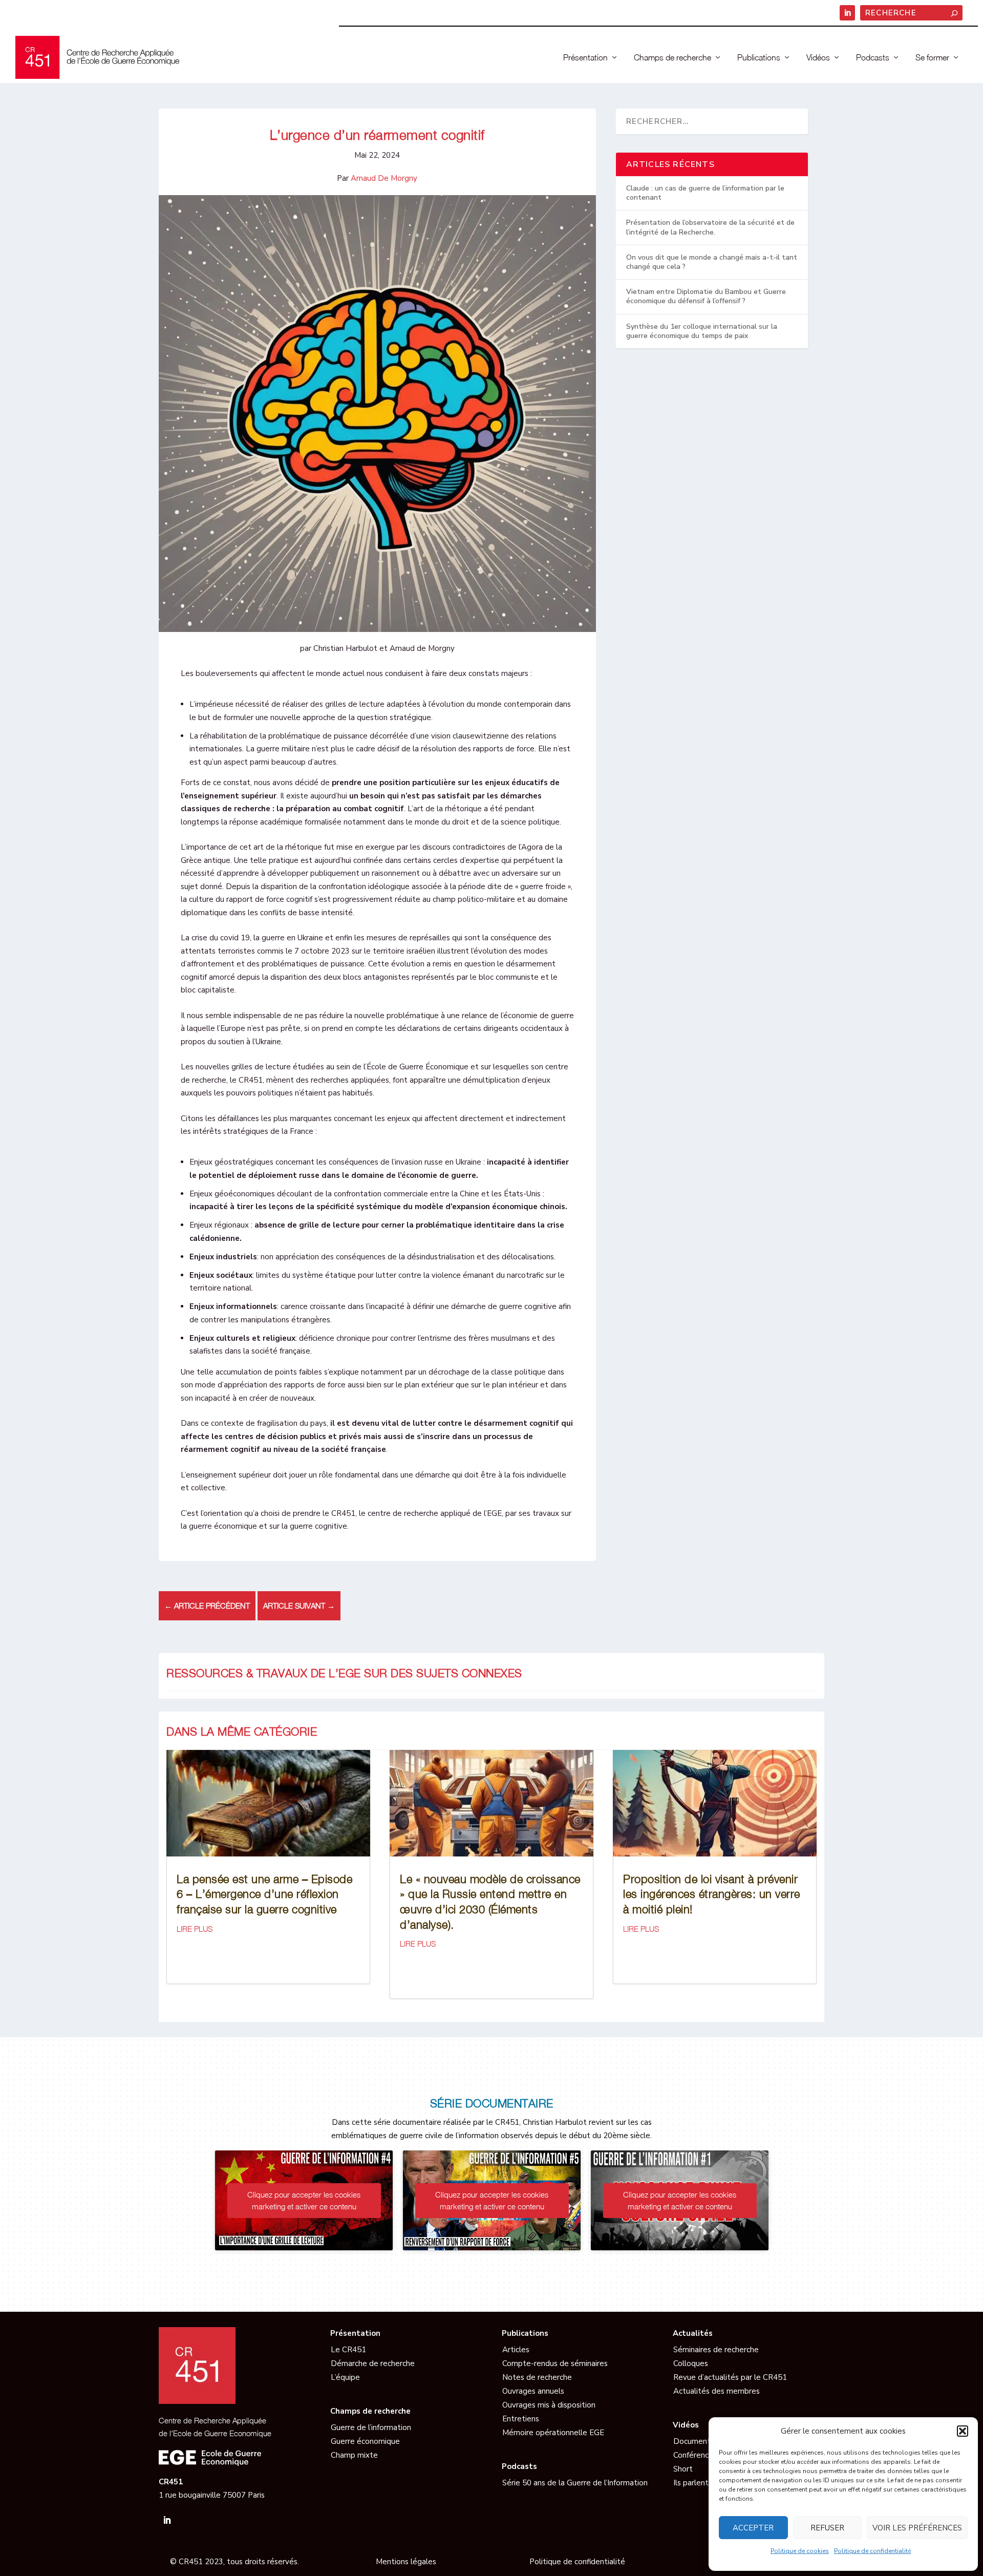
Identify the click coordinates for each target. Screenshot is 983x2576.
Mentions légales (406, 2562)
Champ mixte (354, 2455)
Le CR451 (348, 2350)
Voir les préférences (917, 2528)
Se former (932, 58)
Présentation (585, 58)
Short (683, 2469)
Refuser (827, 2528)
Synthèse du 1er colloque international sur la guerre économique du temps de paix (702, 331)
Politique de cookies (800, 2551)
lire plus (195, 1929)
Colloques (691, 2363)
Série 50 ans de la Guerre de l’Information (575, 2483)
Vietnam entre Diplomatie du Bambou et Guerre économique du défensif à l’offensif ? (706, 296)
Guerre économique (365, 2441)
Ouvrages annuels (533, 2391)
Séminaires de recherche (716, 2350)
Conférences (695, 2455)
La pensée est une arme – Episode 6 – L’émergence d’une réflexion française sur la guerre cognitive (264, 1894)
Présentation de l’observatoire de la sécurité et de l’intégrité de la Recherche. (710, 227)
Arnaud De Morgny (384, 178)
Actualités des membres (717, 2391)
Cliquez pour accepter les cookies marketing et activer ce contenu (304, 2200)
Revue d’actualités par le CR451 (730, 2377)
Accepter (753, 2528)
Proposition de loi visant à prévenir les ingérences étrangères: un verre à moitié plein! (712, 1894)
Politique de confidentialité (872, 2551)
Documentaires (700, 2441)
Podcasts (873, 58)
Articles (516, 2350)
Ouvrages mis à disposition (549, 2405)
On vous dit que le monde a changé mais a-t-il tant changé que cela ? (712, 262)
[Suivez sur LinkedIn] (167, 2520)
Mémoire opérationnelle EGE (553, 2433)
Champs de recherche (672, 58)
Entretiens (521, 2419)
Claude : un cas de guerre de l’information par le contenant (705, 193)
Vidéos (818, 58)
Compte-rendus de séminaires (555, 2363)
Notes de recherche (537, 2377)
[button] (963, 2431)
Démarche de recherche (373, 2363)
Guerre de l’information (371, 2427)
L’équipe (345, 2377)
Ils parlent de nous (706, 2483)
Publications (759, 58)
